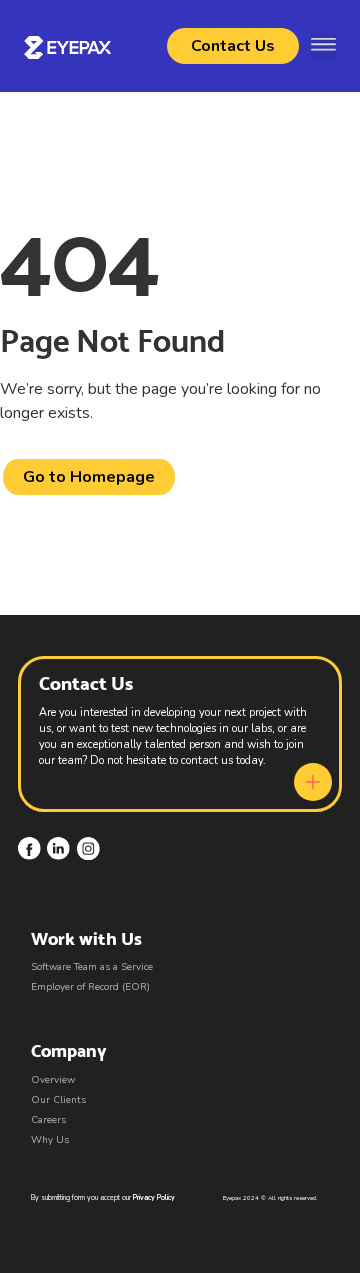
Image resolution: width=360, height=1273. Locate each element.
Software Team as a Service (92, 967)
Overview (53, 1080)
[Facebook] (29, 848)
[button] (323, 46)
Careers (48, 1120)
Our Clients (58, 1100)
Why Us (50, 1140)
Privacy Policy (154, 1197)
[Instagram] (88, 848)
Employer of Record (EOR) (90, 987)
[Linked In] (58, 848)
